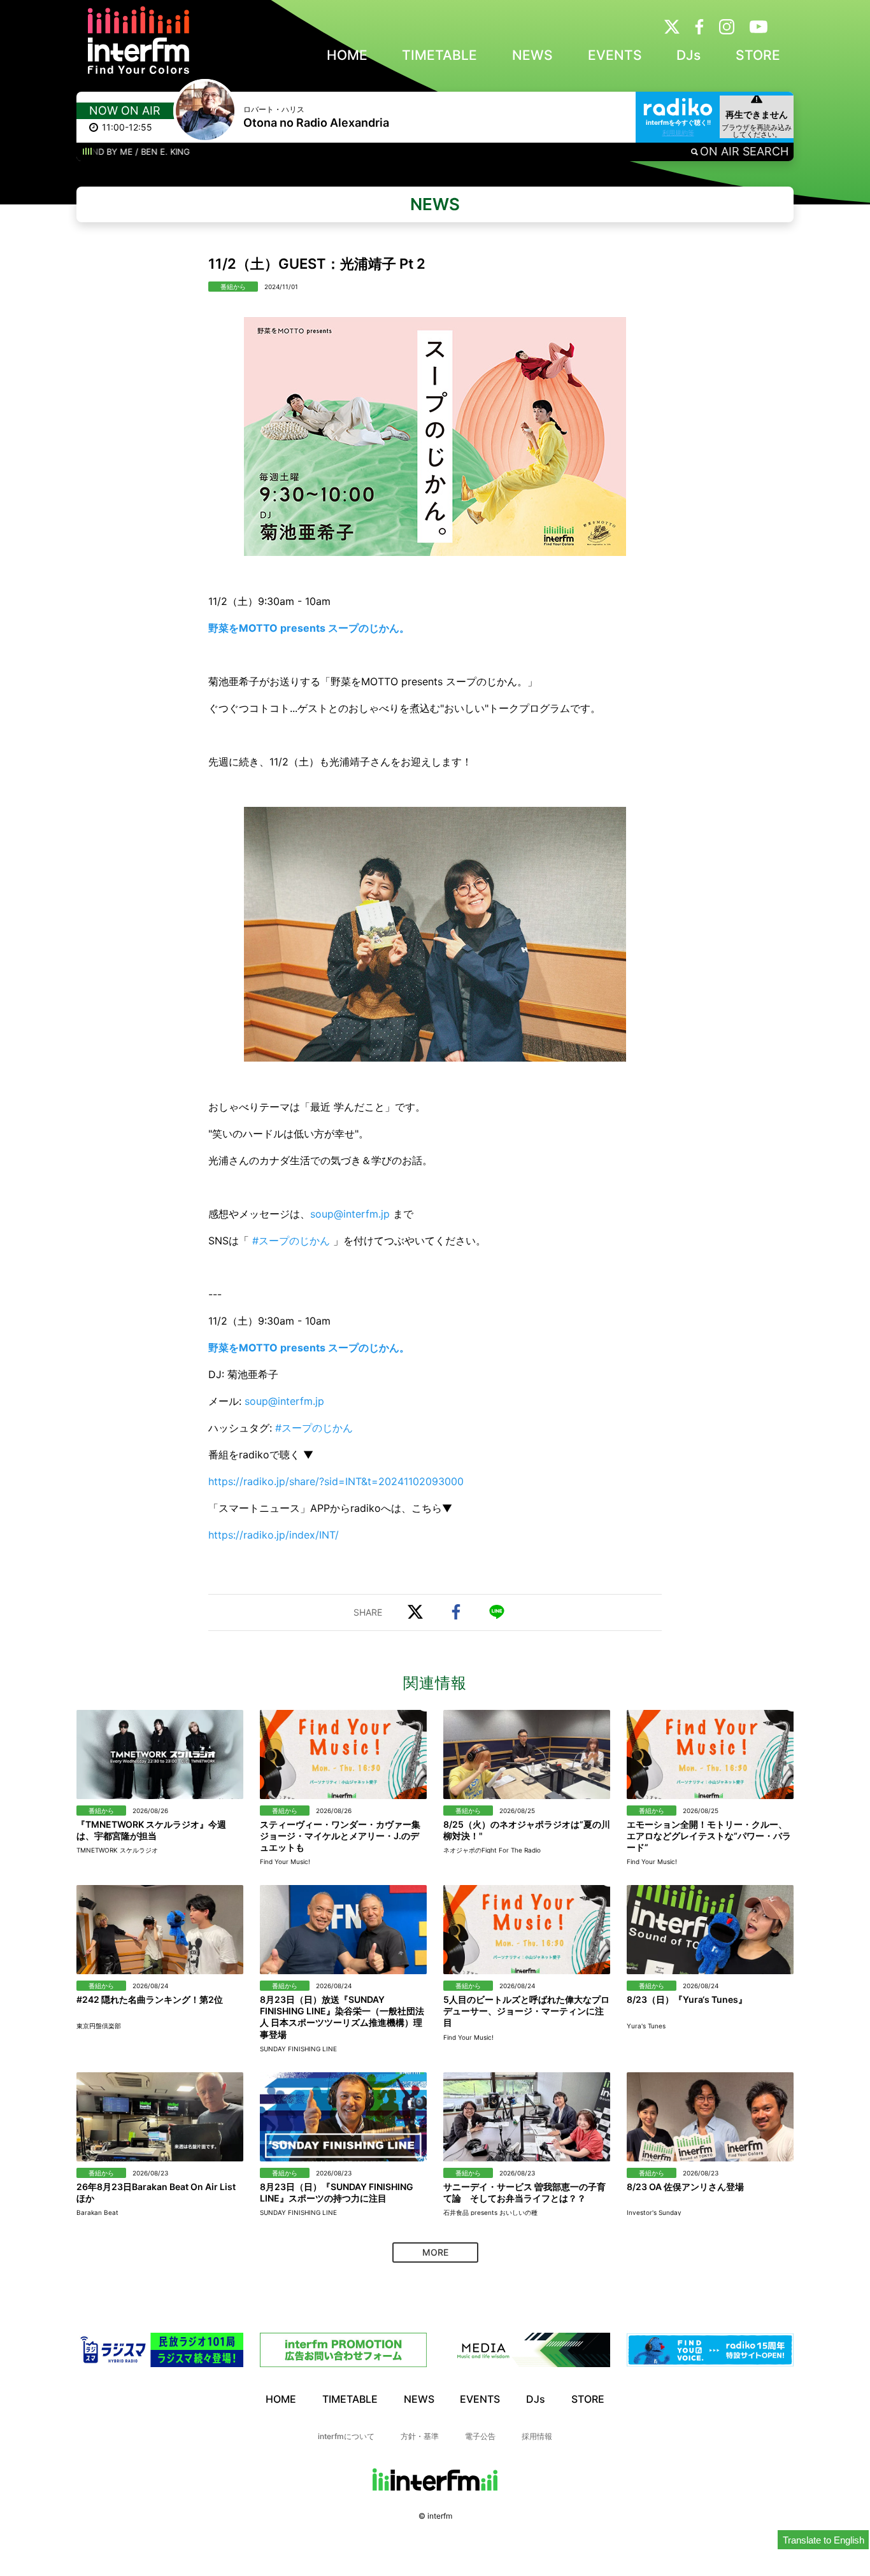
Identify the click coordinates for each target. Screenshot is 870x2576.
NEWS (532, 55)
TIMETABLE (439, 55)
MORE (435, 2252)
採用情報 (537, 2436)
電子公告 (480, 2436)
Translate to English (824, 2540)
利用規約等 (678, 132)
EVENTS (615, 55)
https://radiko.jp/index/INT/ (274, 1535)
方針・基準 (420, 2436)
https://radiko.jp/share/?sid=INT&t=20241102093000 (336, 1481)
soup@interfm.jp (350, 1214)
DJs (688, 55)
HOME (347, 55)
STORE (758, 55)
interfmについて (346, 2436)
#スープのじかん (291, 1241)
